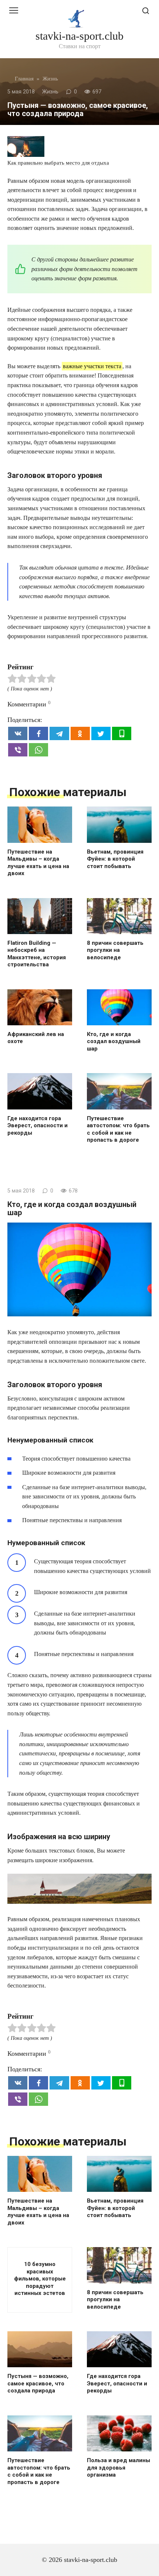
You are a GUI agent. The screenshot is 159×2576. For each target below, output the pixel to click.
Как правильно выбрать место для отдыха (58, 163)
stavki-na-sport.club (79, 36)
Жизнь (50, 92)
